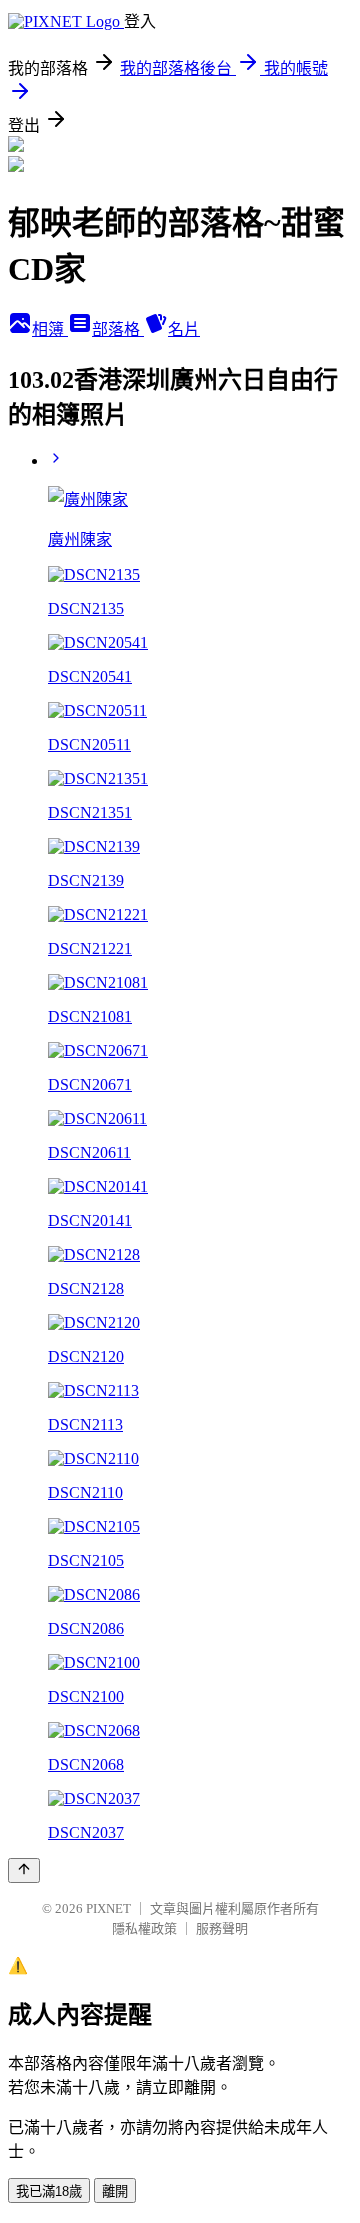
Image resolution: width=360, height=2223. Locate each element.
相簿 (50, 329)
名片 (184, 329)
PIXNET (108, 1908)
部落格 (118, 329)
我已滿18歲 (49, 2191)
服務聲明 (222, 1928)
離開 (115, 2191)
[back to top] (24, 1870)
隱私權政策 (144, 1928)
